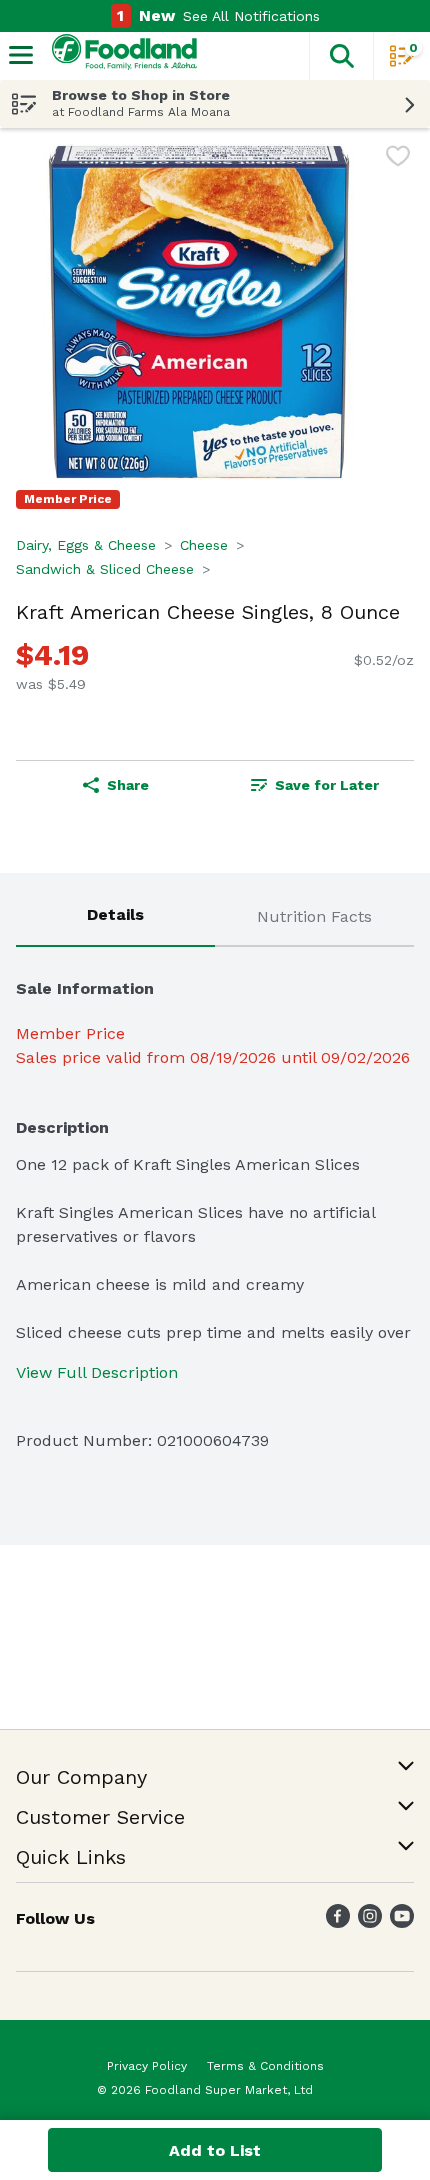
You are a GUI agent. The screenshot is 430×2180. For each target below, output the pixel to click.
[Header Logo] (120, 56)
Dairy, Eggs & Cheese (86, 545)
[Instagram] (370, 1922)
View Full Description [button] (97, 1372)
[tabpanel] (215, 1206)
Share (128, 785)
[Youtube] (402, 1922)
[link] (314, 785)
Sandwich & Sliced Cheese (105, 569)
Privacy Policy (147, 2066)
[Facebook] (338, 1922)
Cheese (204, 545)
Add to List (215, 2150)
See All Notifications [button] (251, 16)
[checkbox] (398, 159)
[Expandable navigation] (21, 55)
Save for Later (327, 785)
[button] (341, 56)
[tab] (115, 918)
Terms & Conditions (265, 2066)
